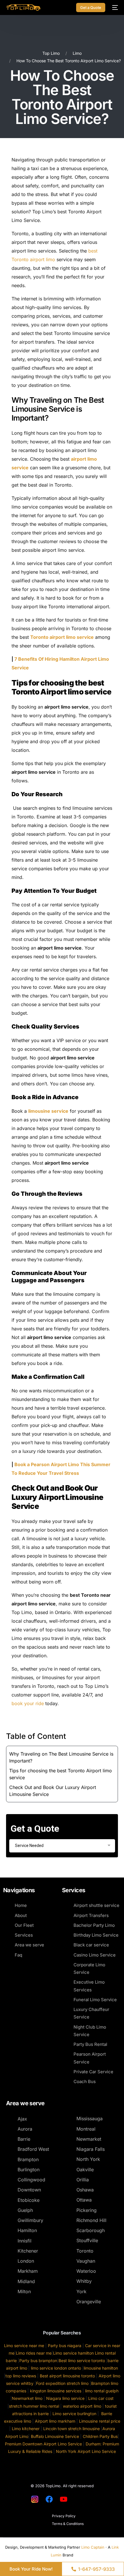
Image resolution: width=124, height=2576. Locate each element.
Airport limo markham (55, 2421)
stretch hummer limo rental (34, 2406)
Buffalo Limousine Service (55, 2436)
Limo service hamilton (73, 2353)
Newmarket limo (27, 2398)
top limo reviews (21, 2376)
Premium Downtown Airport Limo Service (43, 2444)
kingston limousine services (56, 2391)
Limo (77, 53)
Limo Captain (93, 2547)
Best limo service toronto (82, 2361)
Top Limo (51, 53)
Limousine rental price (100, 2421)
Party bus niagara (65, 2346)
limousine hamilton (101, 2368)
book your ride (28, 1703)
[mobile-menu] (114, 7)
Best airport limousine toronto (67, 2376)
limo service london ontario (56, 2368)
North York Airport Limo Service (86, 2451)
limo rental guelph (102, 2391)
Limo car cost (101, 2398)
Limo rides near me (34, 2353)
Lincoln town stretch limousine (72, 2429)
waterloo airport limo (81, 2406)
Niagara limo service (65, 2398)
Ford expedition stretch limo (62, 2383)
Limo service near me (24, 2346)
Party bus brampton (38, 2361)
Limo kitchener (26, 2429)
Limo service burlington (74, 2414)
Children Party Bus (100, 2436)
